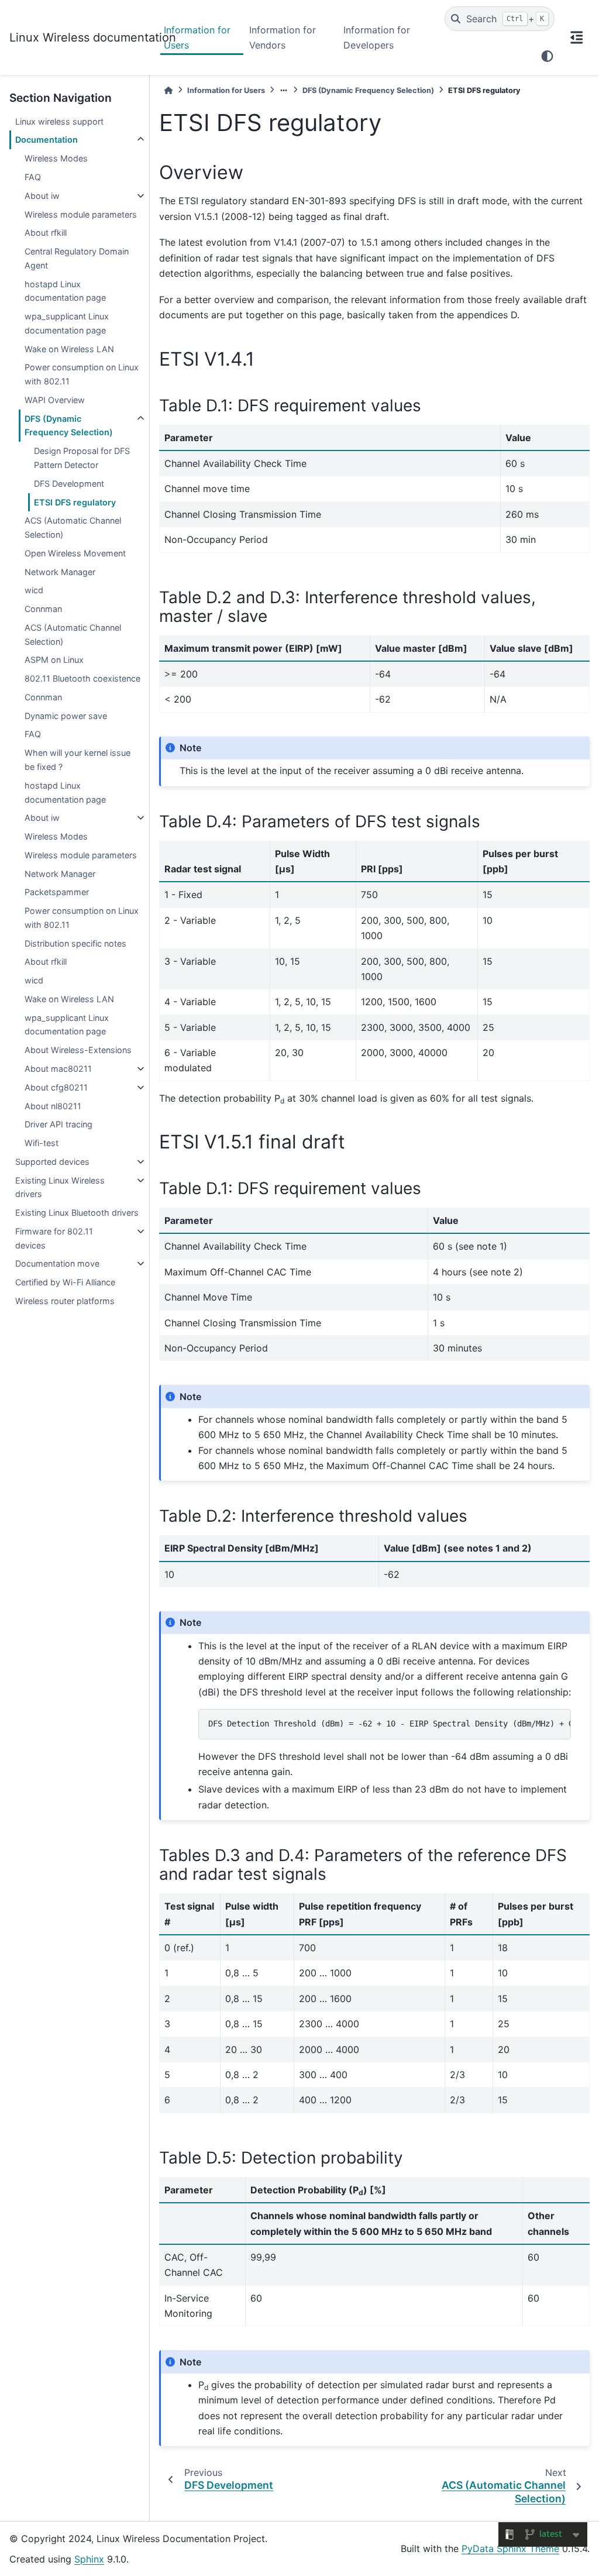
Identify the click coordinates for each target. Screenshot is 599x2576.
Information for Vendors (283, 37)
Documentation (47, 140)
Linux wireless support (59, 121)
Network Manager (60, 572)
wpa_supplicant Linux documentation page (67, 323)
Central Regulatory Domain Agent (77, 258)
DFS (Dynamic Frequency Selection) (69, 426)
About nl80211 (53, 1106)
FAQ (33, 177)
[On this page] (577, 37)
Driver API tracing (58, 1124)
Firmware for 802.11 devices (54, 1238)
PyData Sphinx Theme (510, 2549)
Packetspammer (57, 892)
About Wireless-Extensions (78, 1050)
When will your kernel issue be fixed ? (78, 760)
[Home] (168, 90)
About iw (42, 196)
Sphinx (89, 2559)
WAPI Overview (55, 400)
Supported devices (52, 1162)
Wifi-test (42, 1143)
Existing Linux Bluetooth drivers (77, 1213)
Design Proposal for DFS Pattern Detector (82, 458)
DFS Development (69, 484)
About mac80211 (58, 1069)
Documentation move (57, 1263)
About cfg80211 (56, 1087)
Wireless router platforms (65, 1301)
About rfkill (46, 233)
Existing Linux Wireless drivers (60, 1187)
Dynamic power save (66, 716)
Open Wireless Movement (75, 553)
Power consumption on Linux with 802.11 (82, 374)
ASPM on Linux (54, 660)
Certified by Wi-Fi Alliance (65, 1282)
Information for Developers (377, 37)
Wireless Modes (56, 158)
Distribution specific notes (75, 943)
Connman (43, 609)
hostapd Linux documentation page (65, 291)
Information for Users (197, 37)
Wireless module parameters (81, 214)
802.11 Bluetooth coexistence (82, 678)
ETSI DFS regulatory (75, 502)
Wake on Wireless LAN (69, 349)
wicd (34, 590)
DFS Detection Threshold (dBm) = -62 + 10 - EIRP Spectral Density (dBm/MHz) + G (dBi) (390, 1724)
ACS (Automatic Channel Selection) (73, 527)
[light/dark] (547, 56)
